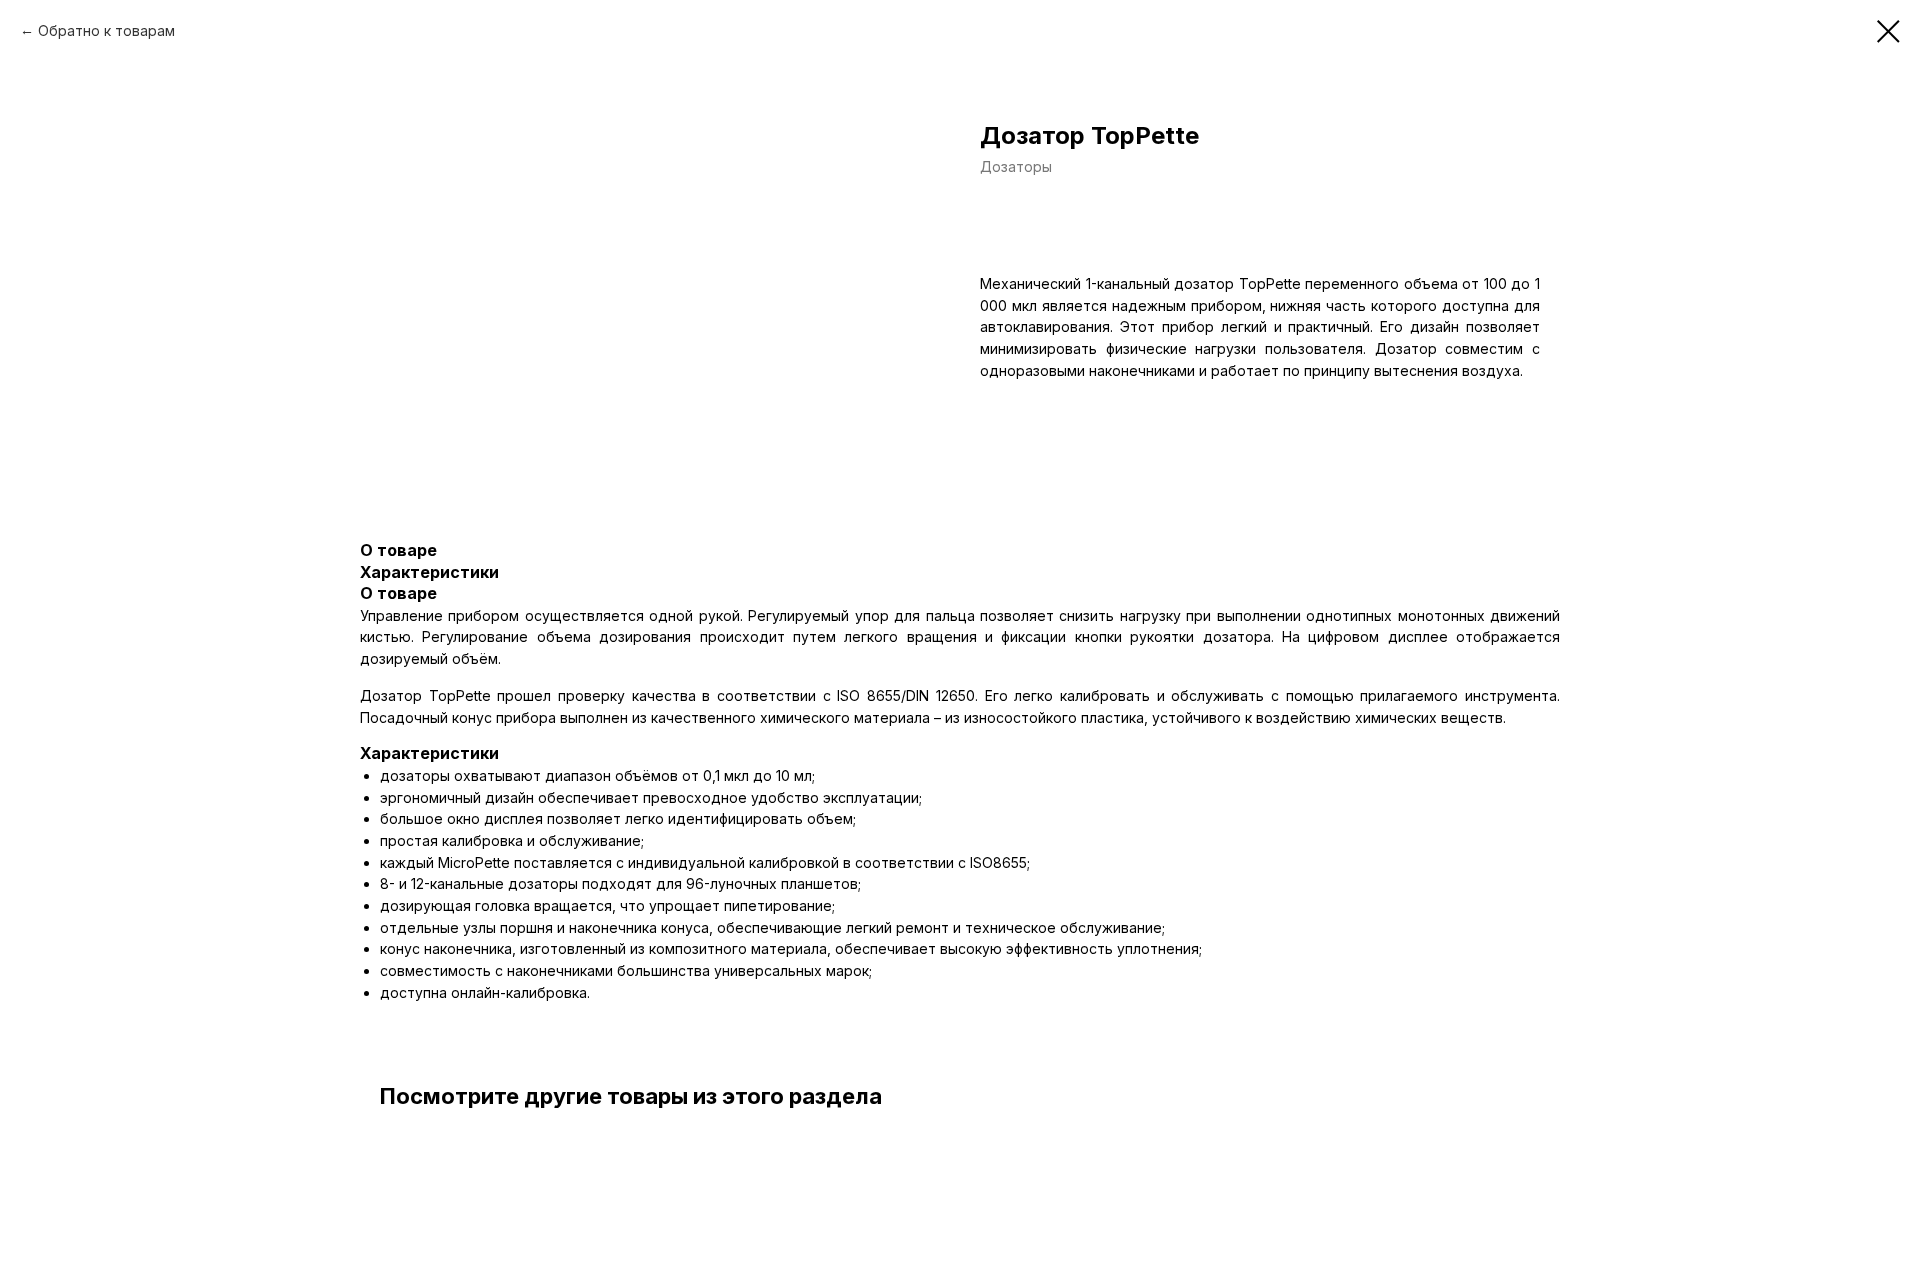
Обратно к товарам (106, 30)
